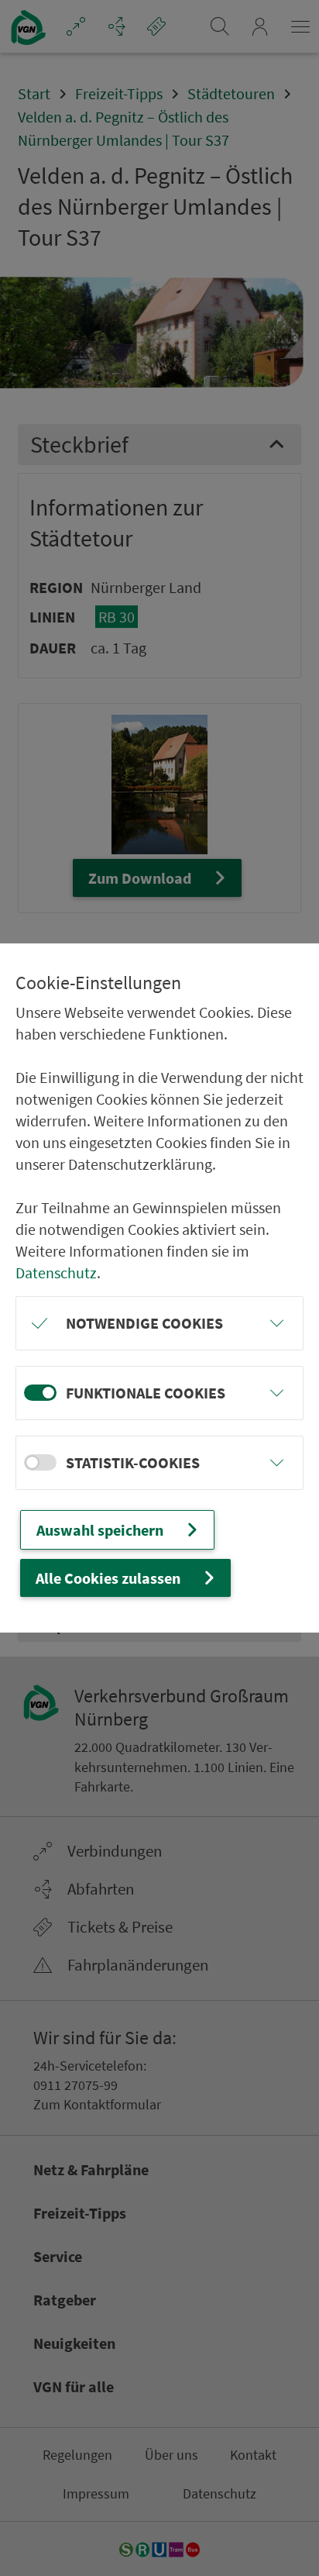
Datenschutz (56, 1272)
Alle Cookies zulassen (108, 1578)
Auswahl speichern (100, 1530)
